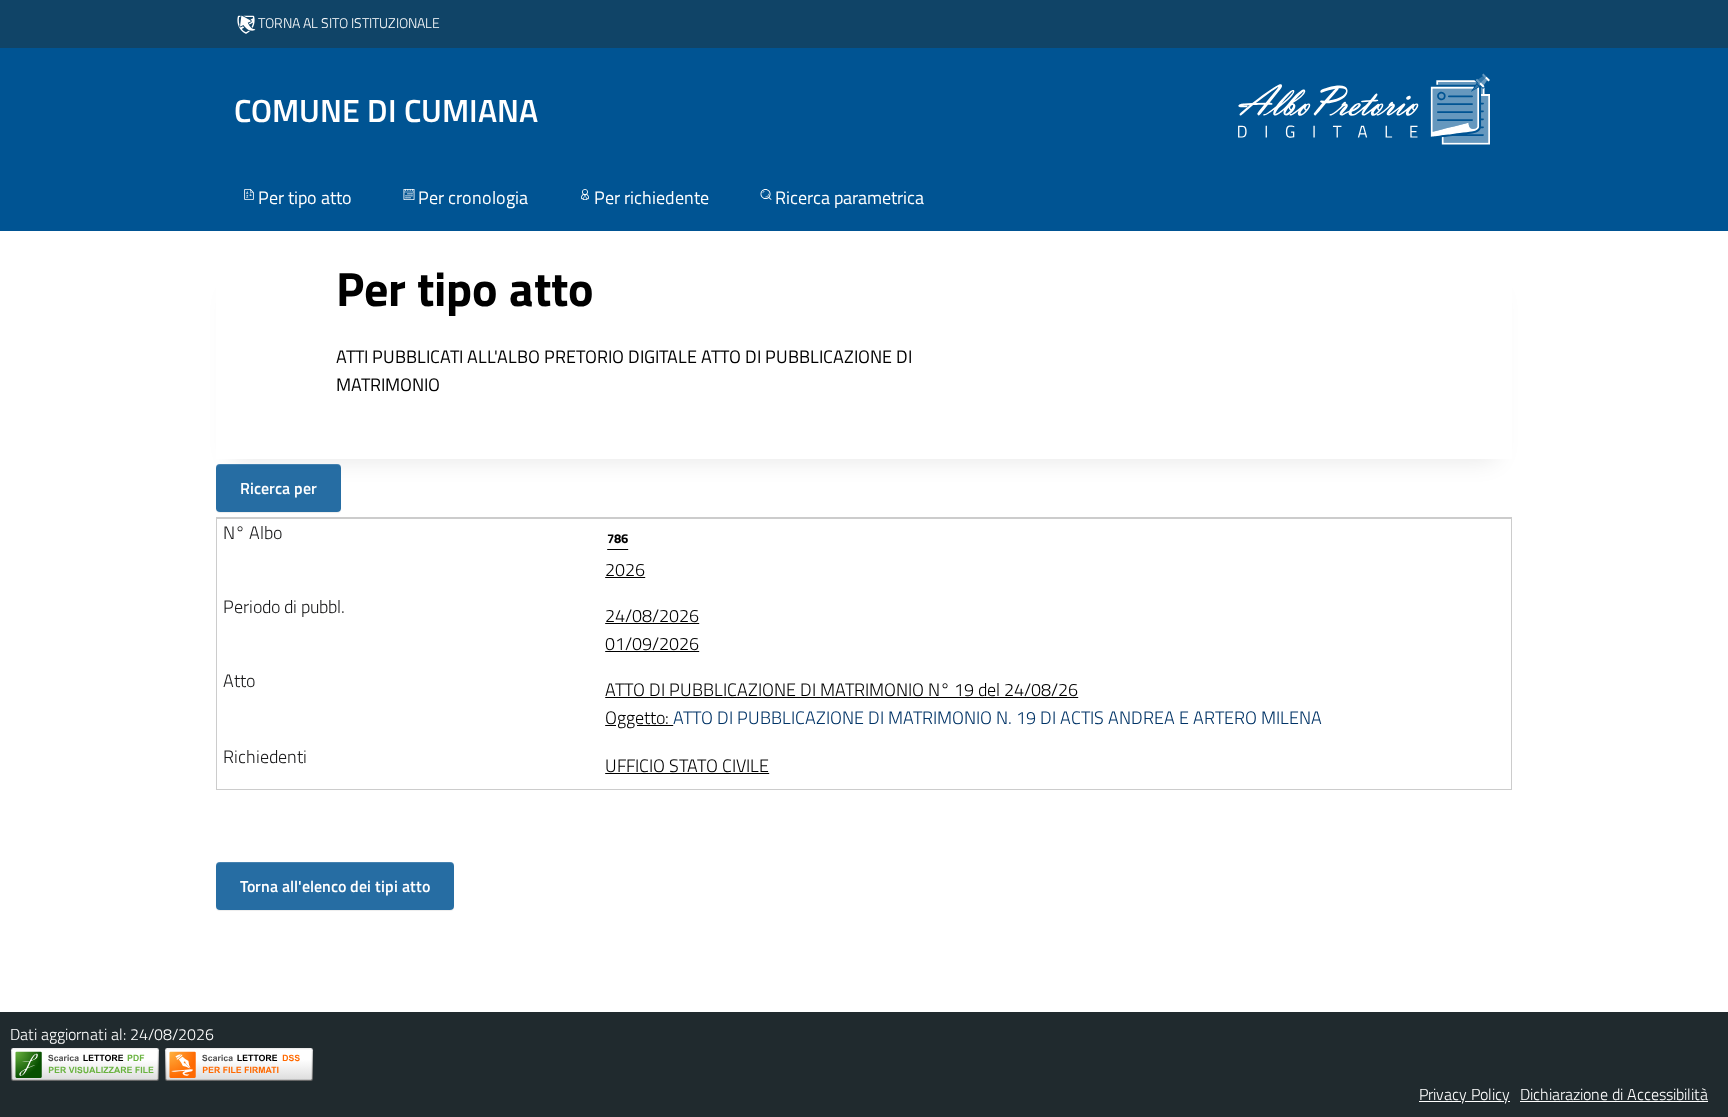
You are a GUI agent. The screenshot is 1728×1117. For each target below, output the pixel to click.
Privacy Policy (1464, 1094)
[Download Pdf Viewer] (85, 1064)
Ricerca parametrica (849, 197)
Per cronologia (473, 197)
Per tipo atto (305, 197)
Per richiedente (651, 197)
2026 (625, 555)
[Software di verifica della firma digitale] (239, 1064)
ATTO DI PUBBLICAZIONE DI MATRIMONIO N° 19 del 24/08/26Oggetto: (963, 703)
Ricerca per (278, 488)
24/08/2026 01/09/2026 (652, 629)
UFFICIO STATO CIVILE (687, 765)
